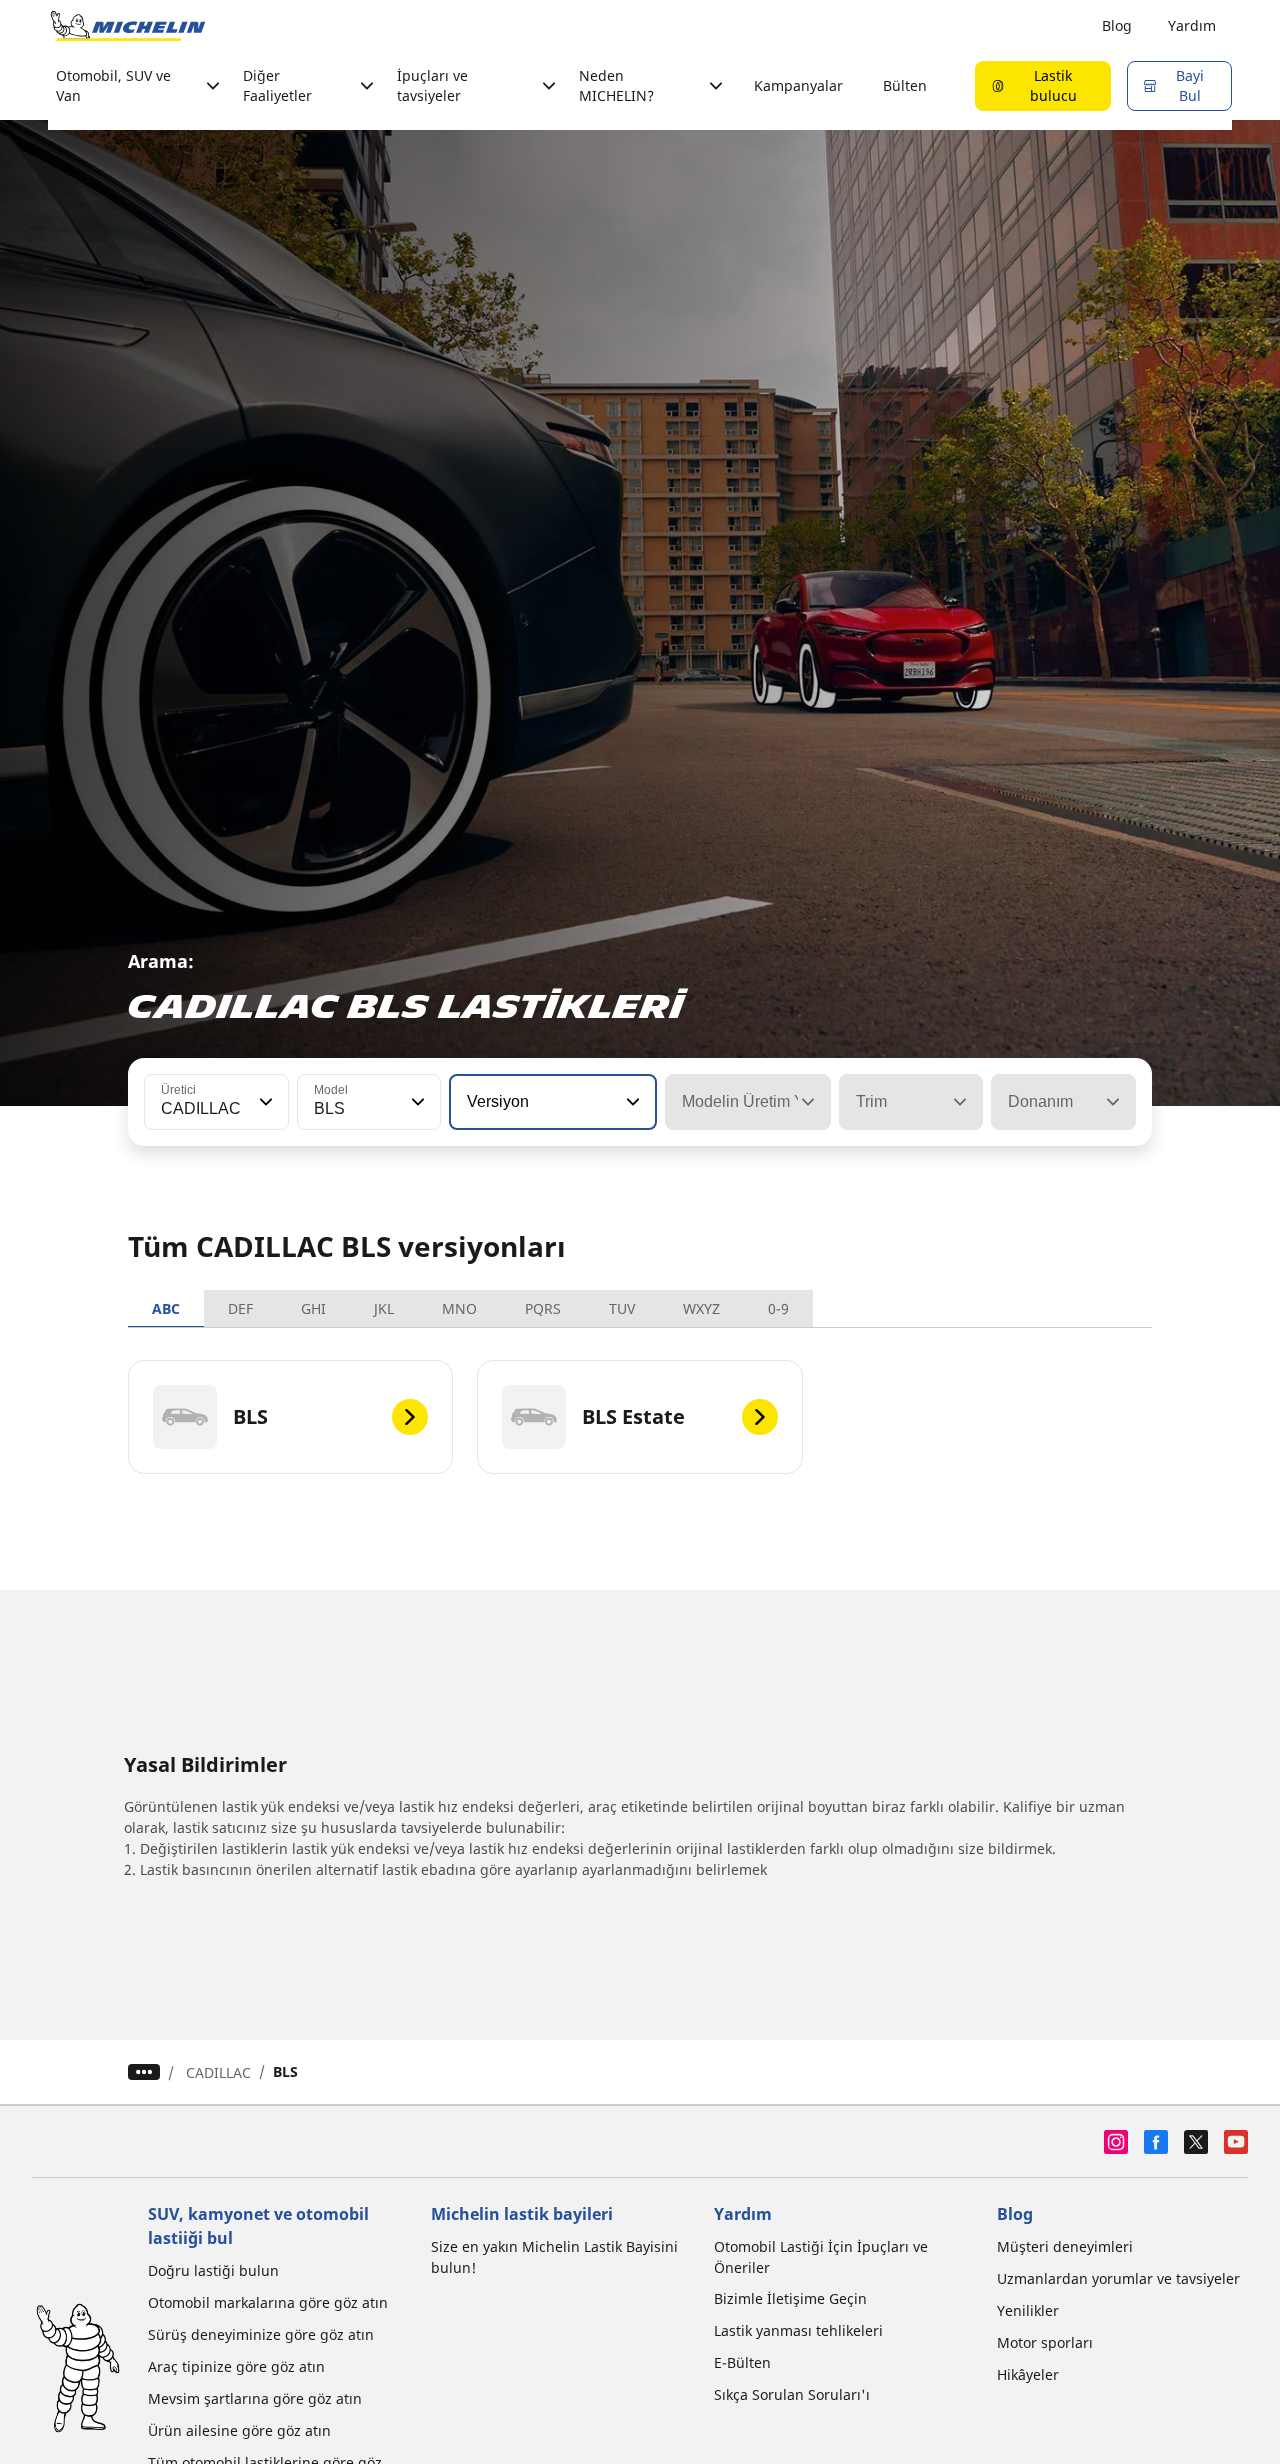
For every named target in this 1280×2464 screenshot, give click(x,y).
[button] (264, 1102)
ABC (166, 1308)
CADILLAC (218, 2072)
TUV (622, 1308)
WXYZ (701, 1308)
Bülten (905, 85)
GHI (313, 1308)
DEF (240, 1308)
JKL (384, 1308)
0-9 (778, 1308)
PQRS (543, 1308)
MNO (459, 1308)
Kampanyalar (798, 85)
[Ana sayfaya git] (128, 26)
